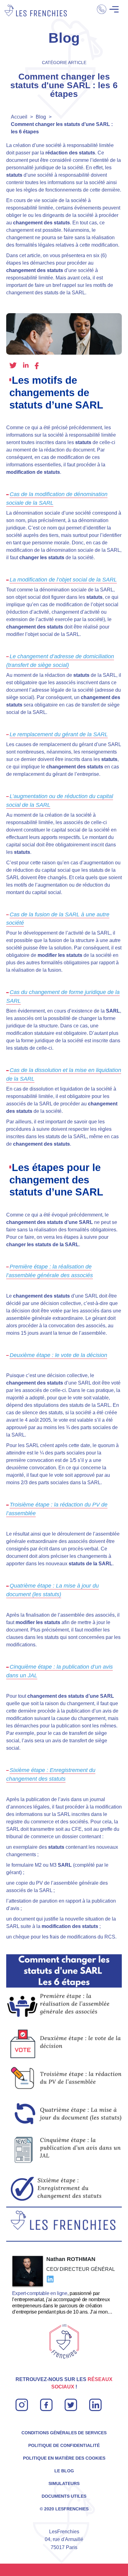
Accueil (19, 117)
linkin (95, 2402)
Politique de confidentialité (64, 2445)
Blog (41, 117)
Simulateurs (64, 2483)
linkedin (26, 365)
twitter (13, 365)
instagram (22, 2402)
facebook (37, 366)
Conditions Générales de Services (64, 2433)
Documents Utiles (64, 2496)
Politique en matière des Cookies (64, 2458)
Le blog (64, 2471)
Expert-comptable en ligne (40, 2293)
